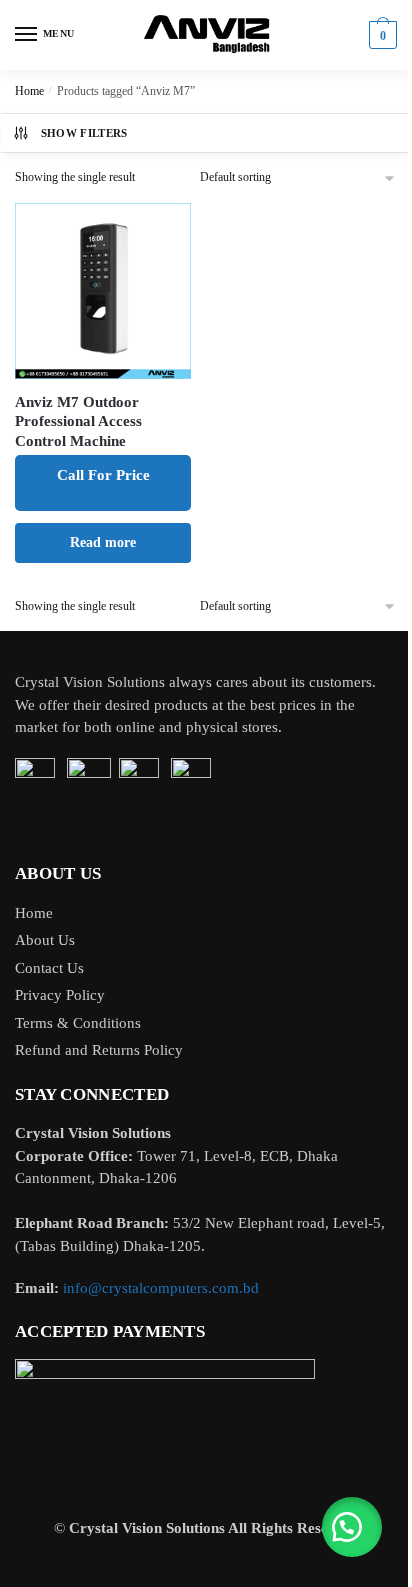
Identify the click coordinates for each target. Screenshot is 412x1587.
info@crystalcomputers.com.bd (161, 1288)
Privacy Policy (60, 995)
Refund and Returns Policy (99, 1050)
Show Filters (84, 133)
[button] (352, 1527)
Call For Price (103, 475)
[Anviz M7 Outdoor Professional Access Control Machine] (103, 291)
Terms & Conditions (78, 1023)
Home (29, 91)
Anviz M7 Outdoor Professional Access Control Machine (78, 421)
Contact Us (49, 968)
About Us (45, 940)
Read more (103, 542)
